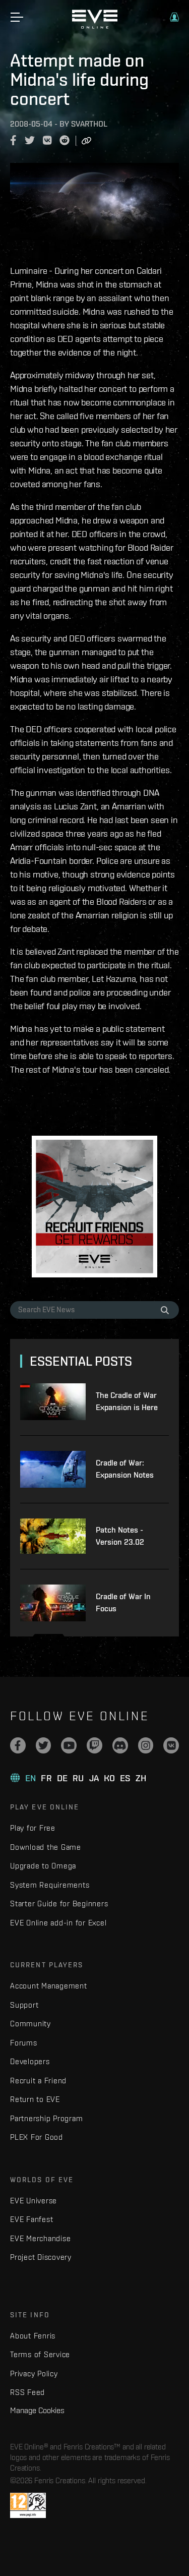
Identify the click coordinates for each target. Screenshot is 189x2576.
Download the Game (46, 1847)
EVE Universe (34, 2201)
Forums (24, 2043)
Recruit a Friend (38, 2081)
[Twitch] (94, 1745)
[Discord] (120, 1745)
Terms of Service (40, 2354)
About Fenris (33, 2336)
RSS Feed (27, 2392)
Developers (30, 2061)
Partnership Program (46, 2118)
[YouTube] (69, 1745)
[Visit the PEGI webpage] (28, 2505)
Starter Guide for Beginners (59, 1904)
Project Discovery (41, 2257)
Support (24, 2005)
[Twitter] (44, 1745)
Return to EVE (35, 2099)
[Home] (95, 26)
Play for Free (33, 1828)
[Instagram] (146, 1745)
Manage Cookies (37, 2410)
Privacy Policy (34, 2374)
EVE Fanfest (31, 2219)
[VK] (171, 1745)
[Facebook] (18, 1745)
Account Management (49, 1986)
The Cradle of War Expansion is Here (127, 1401)
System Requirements (50, 1885)
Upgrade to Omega (43, 1866)
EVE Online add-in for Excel (58, 1923)
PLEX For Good (37, 2137)
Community (30, 2024)
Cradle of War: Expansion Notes (125, 1469)
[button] (174, 17)
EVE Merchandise (40, 2238)
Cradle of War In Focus (123, 1602)
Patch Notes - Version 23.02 (120, 1536)
